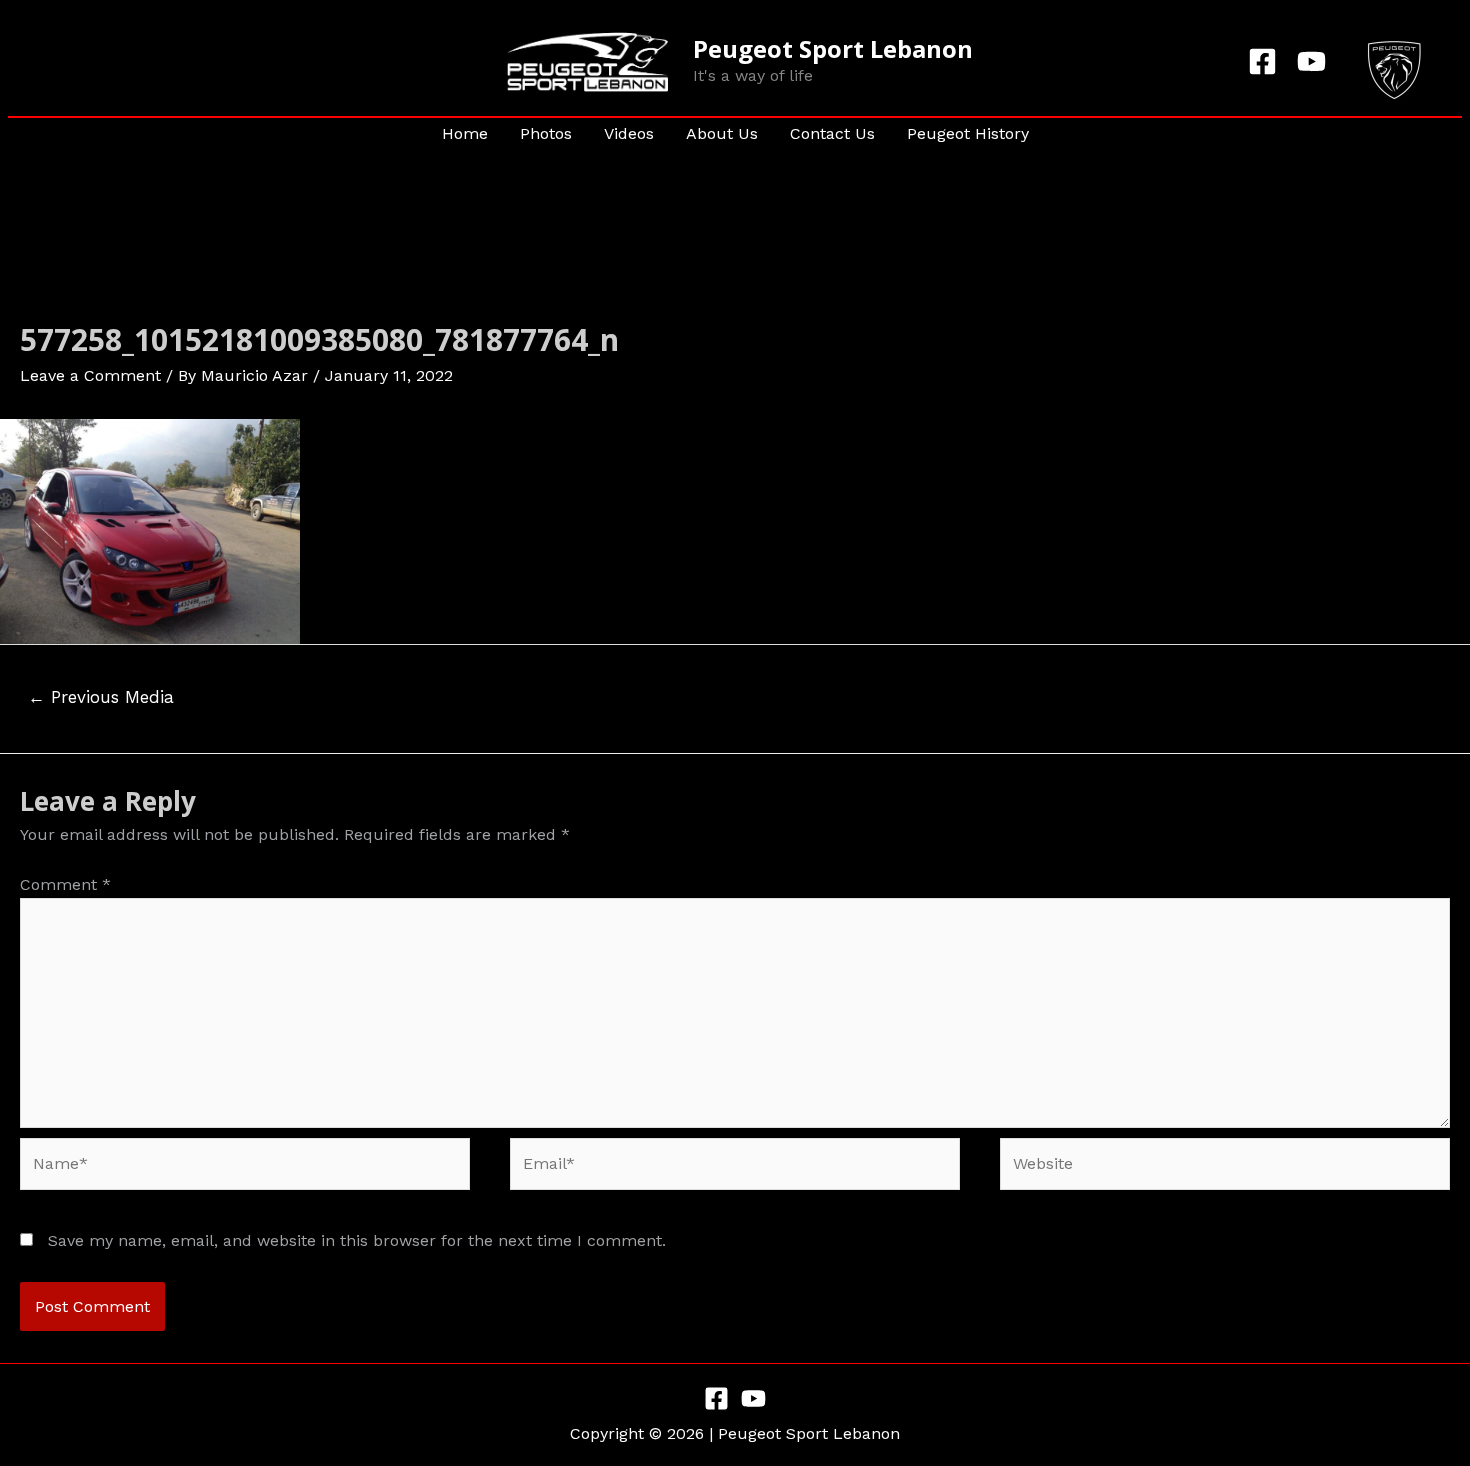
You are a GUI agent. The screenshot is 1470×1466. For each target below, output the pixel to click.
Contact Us (832, 133)
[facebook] (1265, 61)
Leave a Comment (90, 375)
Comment (65, 884)
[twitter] (1314, 61)
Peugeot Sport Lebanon (833, 48)
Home (465, 133)
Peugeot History (968, 133)
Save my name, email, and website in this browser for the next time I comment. (357, 1240)
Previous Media (101, 697)
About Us (722, 133)
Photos (546, 133)
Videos (629, 133)
